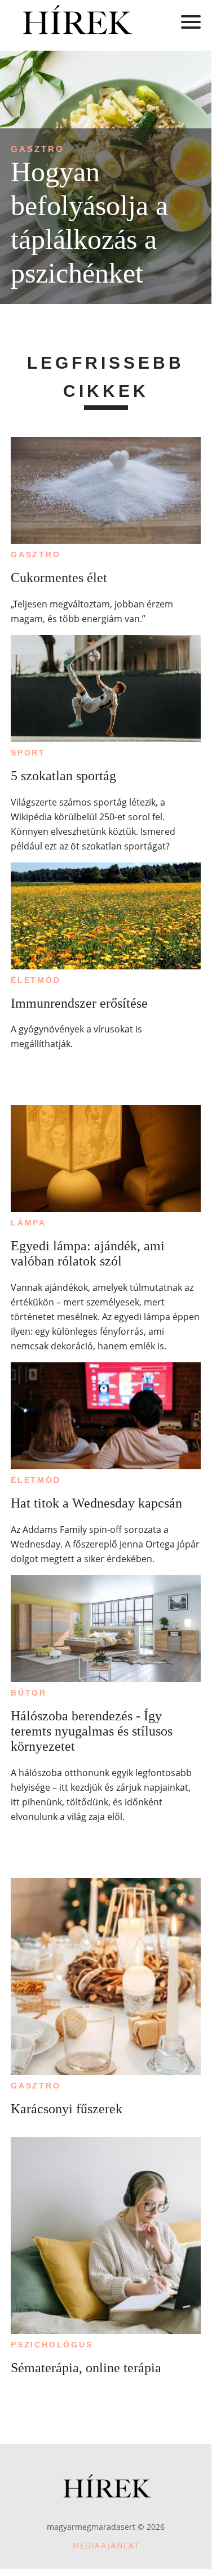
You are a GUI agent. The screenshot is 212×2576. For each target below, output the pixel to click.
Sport (28, 753)
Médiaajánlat (106, 2545)
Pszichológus (52, 2345)
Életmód (36, 980)
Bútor (29, 1693)
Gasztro (37, 149)
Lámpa (28, 1223)
